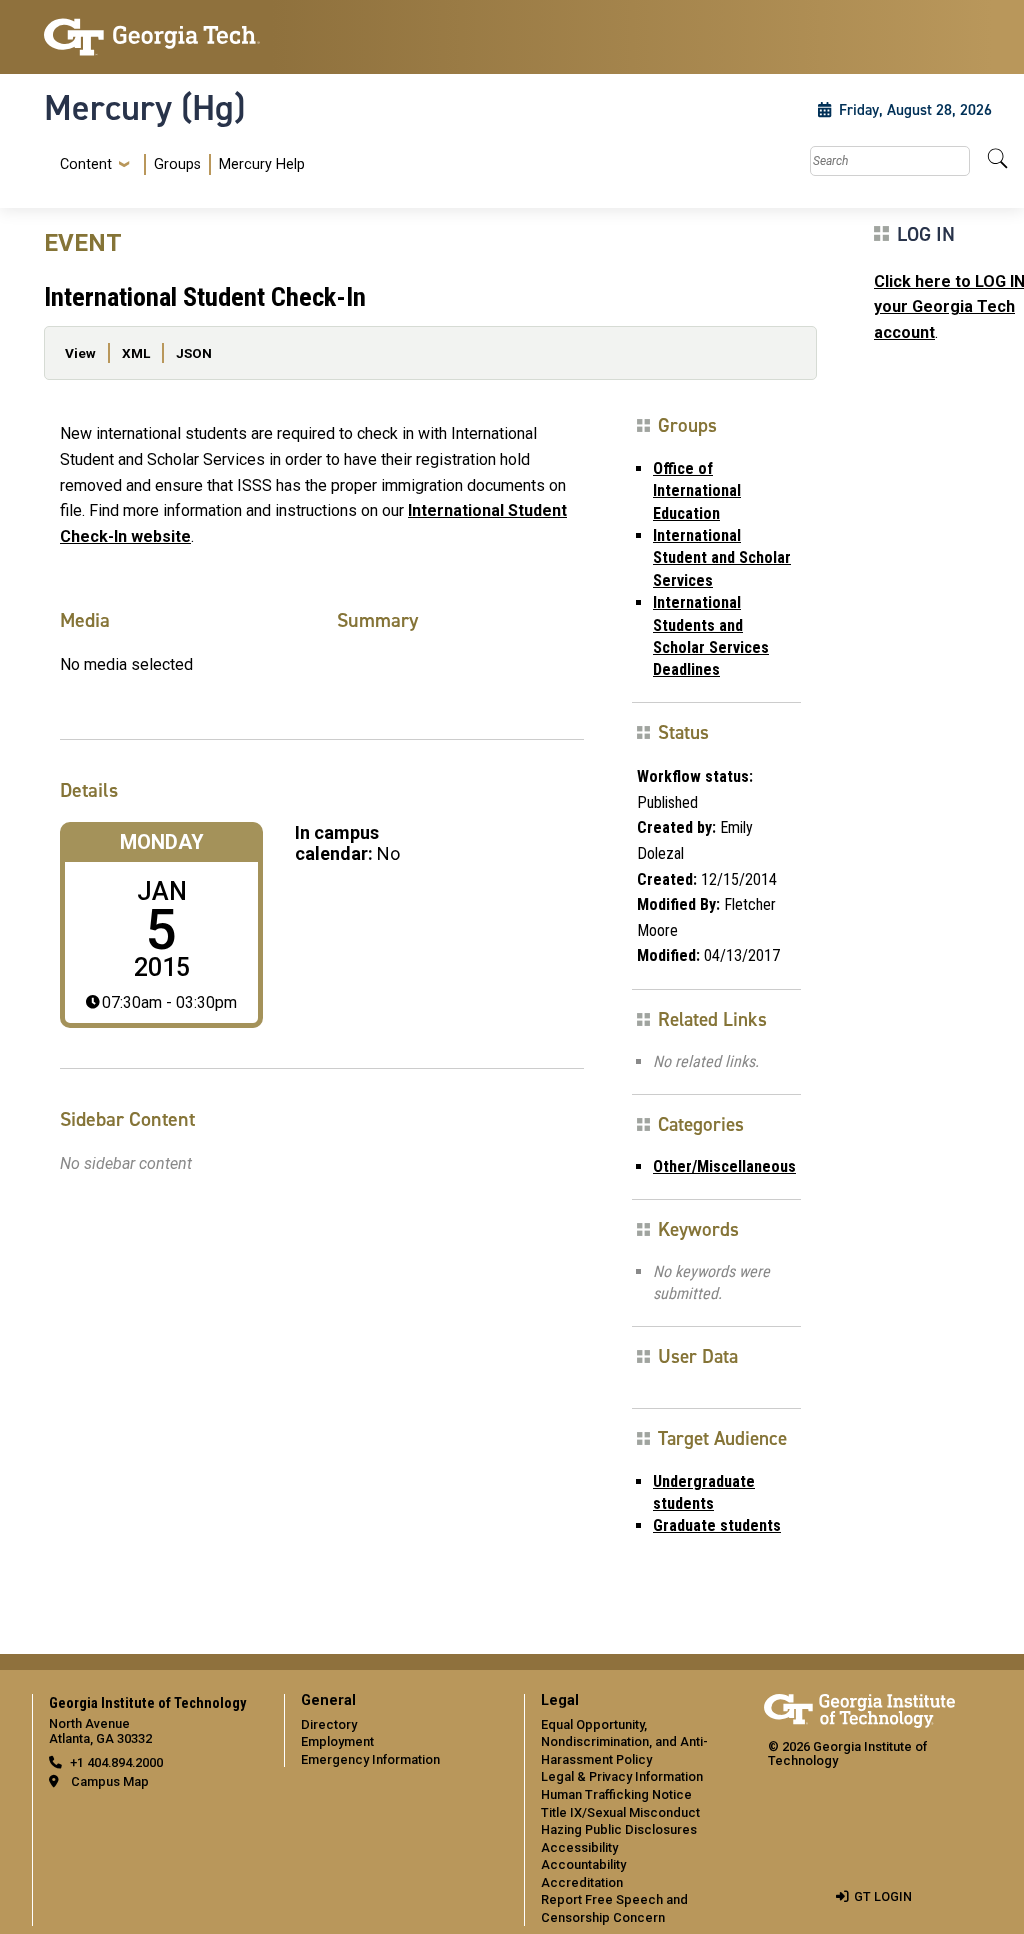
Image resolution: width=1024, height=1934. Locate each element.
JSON (194, 353)
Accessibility (579, 1847)
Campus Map (110, 1781)
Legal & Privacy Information (622, 1776)
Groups (177, 164)
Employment (337, 1741)
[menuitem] (178, 164)
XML (136, 353)
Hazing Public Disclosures (619, 1829)
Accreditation (582, 1882)
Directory (329, 1724)
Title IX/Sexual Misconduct (620, 1812)
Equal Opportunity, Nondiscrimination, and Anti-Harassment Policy (624, 1742)
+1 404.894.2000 (116, 1762)
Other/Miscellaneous (724, 1166)
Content (86, 165)
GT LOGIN (883, 1896)
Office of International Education (697, 491)
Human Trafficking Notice (616, 1794)
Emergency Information (370, 1759)
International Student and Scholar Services (722, 558)
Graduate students (717, 1525)
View (80, 353)
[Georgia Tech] (152, 37)
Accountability (583, 1864)
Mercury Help (262, 164)
